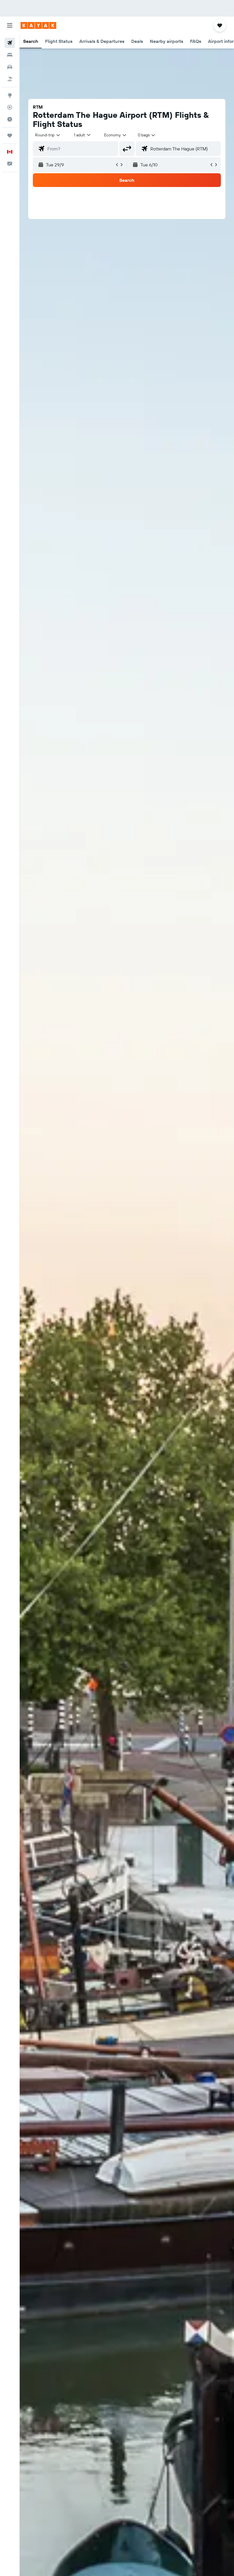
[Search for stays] (10, 55)
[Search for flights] (10, 43)
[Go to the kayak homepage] (38, 25)
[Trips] (10, 136)
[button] (10, 25)
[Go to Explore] (10, 95)
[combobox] (116, 135)
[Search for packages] (10, 79)
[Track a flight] (10, 107)
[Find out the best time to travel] (10, 119)
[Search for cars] (10, 67)
